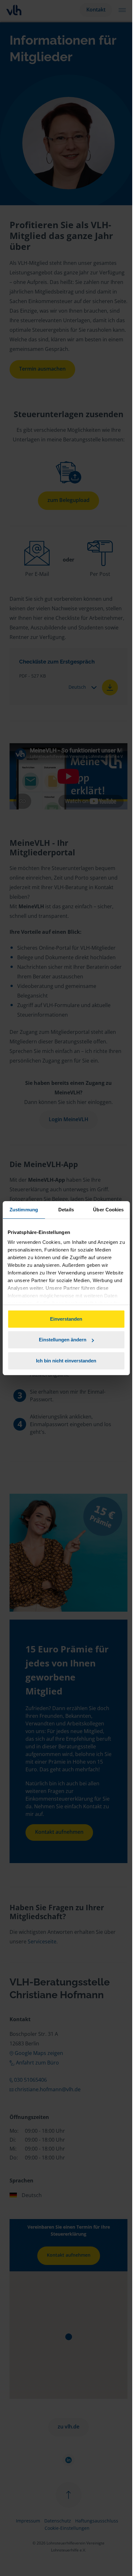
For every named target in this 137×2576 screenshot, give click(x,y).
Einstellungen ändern (63, 1340)
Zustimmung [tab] (24, 1210)
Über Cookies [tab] (108, 1210)
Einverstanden (66, 1319)
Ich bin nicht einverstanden (66, 1361)
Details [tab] (66, 1210)
